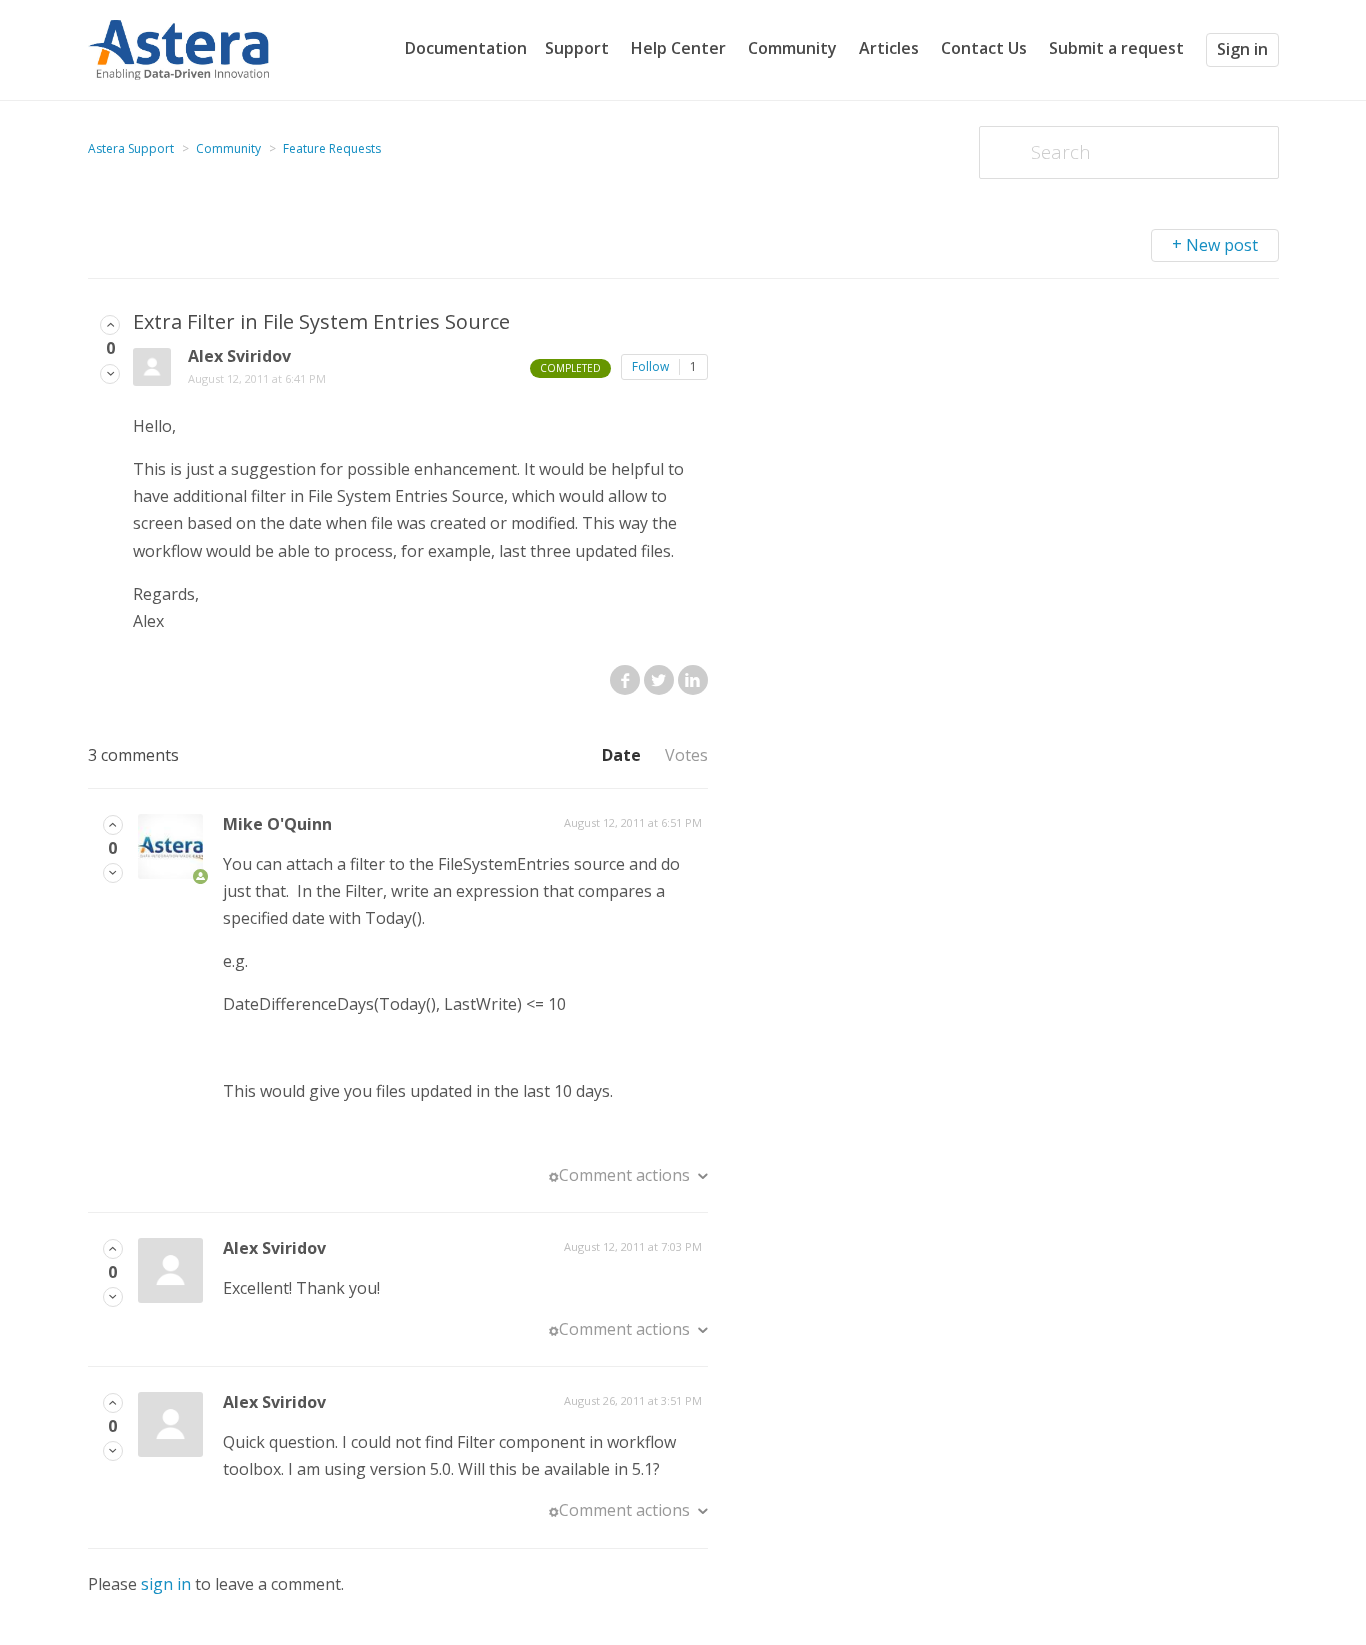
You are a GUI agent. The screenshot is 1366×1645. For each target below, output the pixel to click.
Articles (889, 48)
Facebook (625, 680)
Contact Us (984, 48)
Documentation (466, 48)
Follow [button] (650, 366)
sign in (166, 1584)
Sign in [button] (1242, 49)
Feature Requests (332, 148)
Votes (686, 755)
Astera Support (131, 148)
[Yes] (110, 324)
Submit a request (1116, 48)
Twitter (659, 680)
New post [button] (1222, 245)
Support (577, 48)
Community (792, 48)
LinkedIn (693, 680)
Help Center (678, 48)
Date (621, 755)
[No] (110, 373)
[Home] (179, 48)
